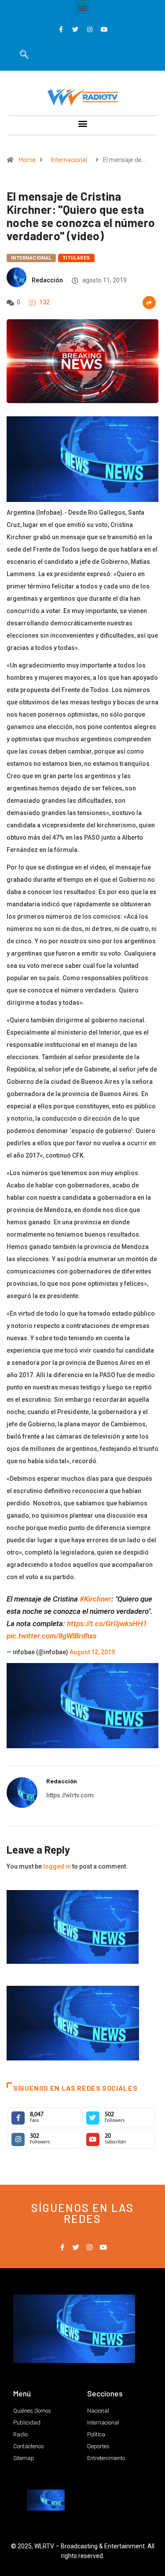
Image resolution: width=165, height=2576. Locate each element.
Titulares (76, 258)
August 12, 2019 (92, 1652)
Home (27, 160)
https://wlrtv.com (70, 1795)
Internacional (69, 160)
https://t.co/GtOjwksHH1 (107, 1624)
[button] (82, 7)
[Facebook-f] (61, 29)
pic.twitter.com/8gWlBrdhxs (51, 1636)
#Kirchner (95, 1599)
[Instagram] (90, 29)
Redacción (47, 280)
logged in (57, 1866)
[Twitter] (75, 29)
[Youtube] (104, 29)
